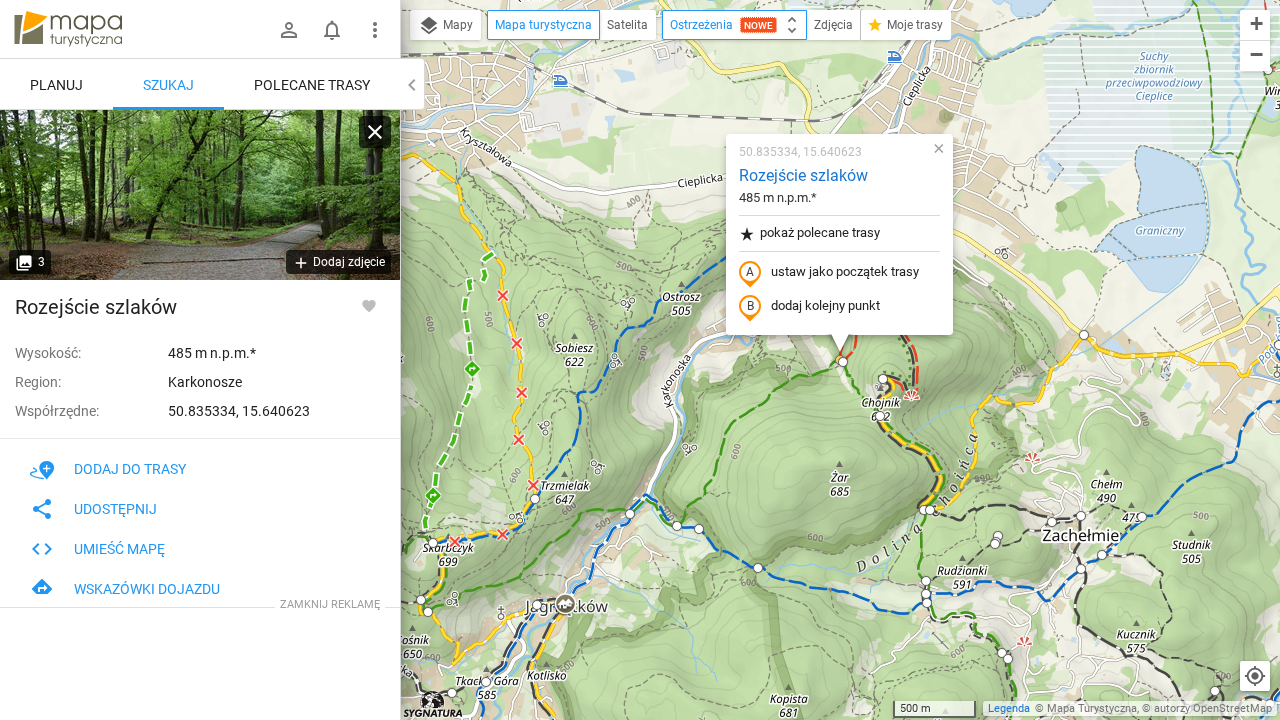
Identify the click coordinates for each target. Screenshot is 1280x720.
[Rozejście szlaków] (200, 195)
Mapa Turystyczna (1092, 708)
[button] (565, 605)
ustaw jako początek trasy (845, 271)
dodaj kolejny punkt (825, 305)
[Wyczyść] (375, 132)
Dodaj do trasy (130, 469)
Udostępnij (115, 509)
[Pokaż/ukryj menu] (375, 30)
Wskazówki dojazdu (147, 589)
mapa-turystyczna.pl (68, 29)
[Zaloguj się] (289, 30)
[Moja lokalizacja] (1255, 676)
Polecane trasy (312, 85)
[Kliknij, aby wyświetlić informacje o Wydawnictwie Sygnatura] (433, 704)
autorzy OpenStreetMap (1213, 708)
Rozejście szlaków (803, 175)
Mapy (456, 25)
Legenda (1009, 708)
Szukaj (168, 85)
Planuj (56, 85)
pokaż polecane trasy (820, 232)
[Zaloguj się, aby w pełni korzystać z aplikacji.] (369, 305)
